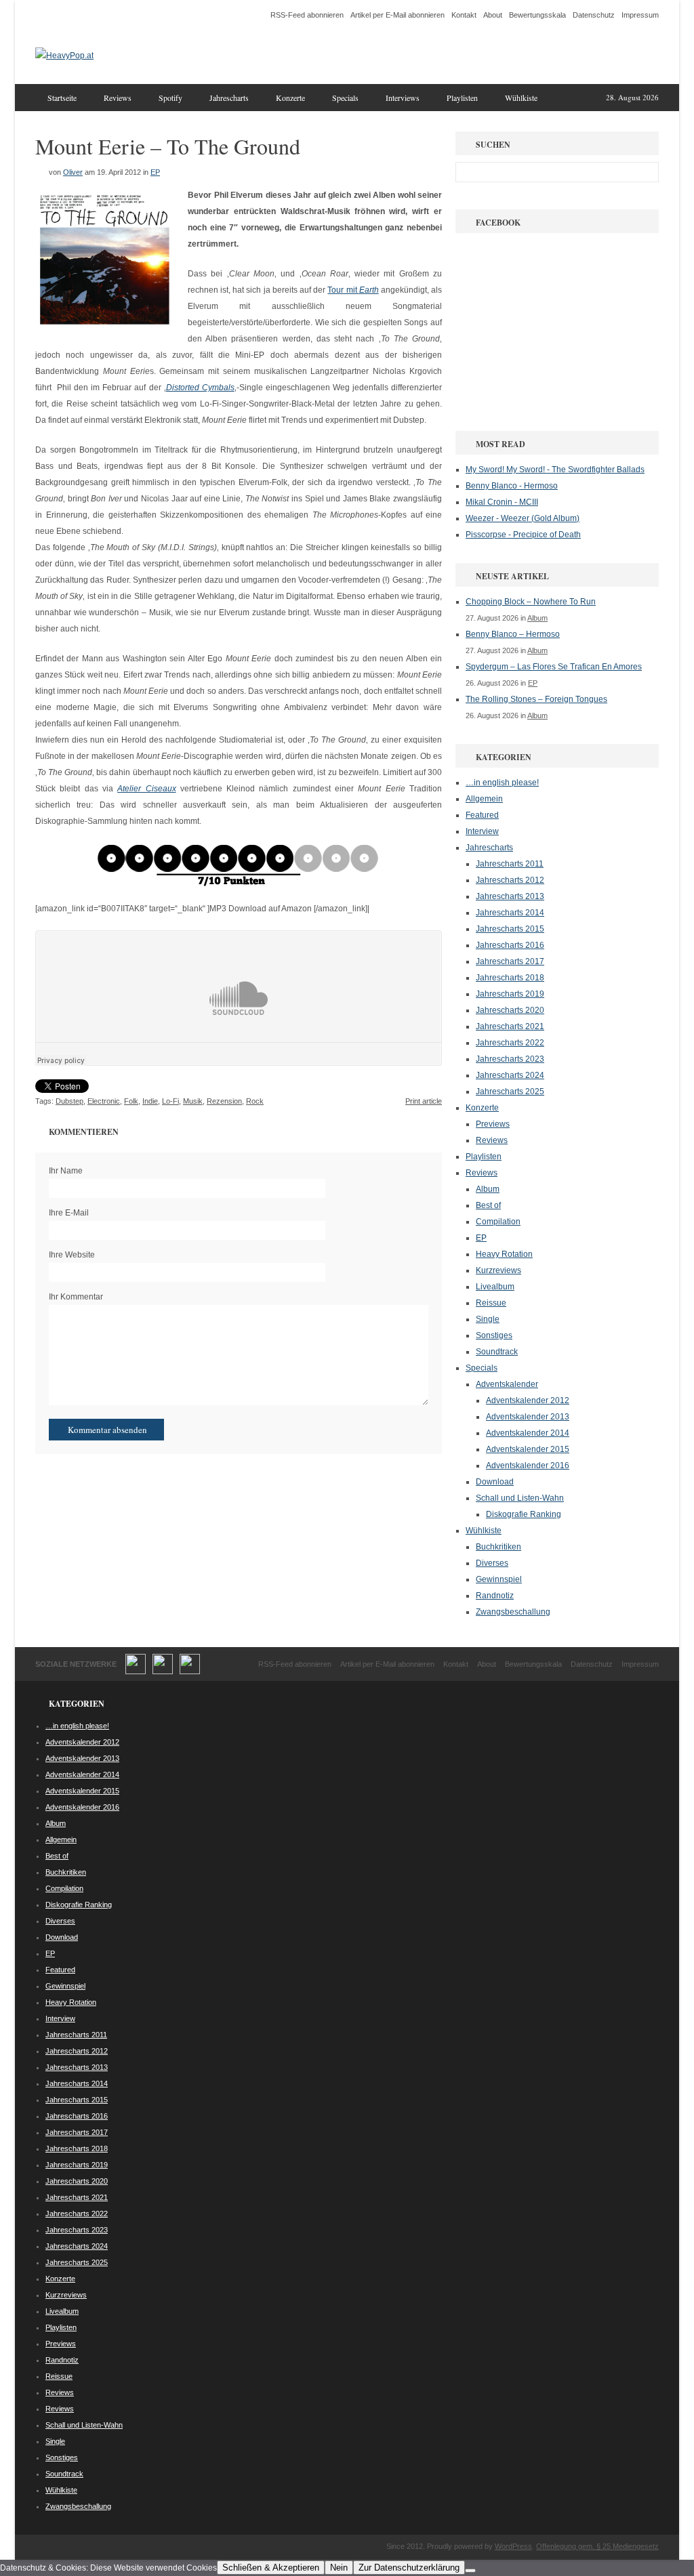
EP (155, 172)
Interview (482, 831)
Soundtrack (497, 1352)
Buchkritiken (498, 1547)
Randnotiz (495, 1596)
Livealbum (495, 1287)
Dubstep (69, 1101)
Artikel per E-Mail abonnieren (397, 15)
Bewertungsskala (537, 15)
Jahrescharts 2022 (510, 1043)
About (493, 15)
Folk (131, 1101)
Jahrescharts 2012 (510, 880)
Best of (488, 1205)
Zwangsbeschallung (513, 1612)
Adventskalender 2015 (528, 1449)
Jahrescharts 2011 (510, 864)
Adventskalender (507, 1384)
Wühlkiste (521, 98)
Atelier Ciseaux (146, 789)
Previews (493, 1124)
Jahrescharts (229, 98)
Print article (424, 1101)
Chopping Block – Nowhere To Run (531, 602)
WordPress (513, 2546)
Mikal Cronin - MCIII (502, 502)
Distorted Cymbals (200, 388)
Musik (193, 1101)
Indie (150, 1101)
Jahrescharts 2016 (510, 945)
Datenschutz (594, 15)
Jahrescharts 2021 (510, 1026)
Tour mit (353, 290)
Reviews (118, 98)
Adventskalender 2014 (528, 1433)
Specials (345, 98)
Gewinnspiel (499, 1579)
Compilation (498, 1222)
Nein (339, 2568)
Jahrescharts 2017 (510, 961)
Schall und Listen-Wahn (520, 1498)
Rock (255, 1101)
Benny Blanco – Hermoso (513, 634)
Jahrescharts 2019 (510, 994)
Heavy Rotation (504, 1254)
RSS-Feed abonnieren (307, 15)
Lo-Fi (170, 1101)
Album (537, 618)
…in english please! (502, 783)
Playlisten (462, 98)
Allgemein (484, 799)
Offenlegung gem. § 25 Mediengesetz (597, 2546)
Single (488, 1319)
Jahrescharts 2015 (510, 929)
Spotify (170, 98)
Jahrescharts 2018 (510, 978)
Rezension (224, 1101)
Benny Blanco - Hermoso (512, 486)
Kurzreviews (498, 1270)
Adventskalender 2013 (528, 1417)
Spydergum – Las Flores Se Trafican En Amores (554, 667)
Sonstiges (494, 1335)
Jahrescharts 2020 (510, 1010)
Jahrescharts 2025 (510, 1092)
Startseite (62, 98)
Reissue (491, 1303)
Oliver (73, 172)
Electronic (104, 1101)
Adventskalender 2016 (528, 1466)
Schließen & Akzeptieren (271, 2568)
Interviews (403, 98)
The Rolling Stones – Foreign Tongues (536, 699)
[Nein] (470, 2571)
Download (495, 1482)
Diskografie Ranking (524, 1514)
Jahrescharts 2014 (510, 913)
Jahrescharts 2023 (510, 1059)
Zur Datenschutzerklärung (409, 2568)
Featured (482, 815)
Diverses (492, 1563)
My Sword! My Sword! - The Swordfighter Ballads (555, 470)
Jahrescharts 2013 (510, 896)
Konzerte (290, 98)
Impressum (640, 15)
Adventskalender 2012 (528, 1400)
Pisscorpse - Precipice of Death (523, 535)
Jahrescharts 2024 (510, 1075)
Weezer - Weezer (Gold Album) (523, 518)
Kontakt (464, 15)
